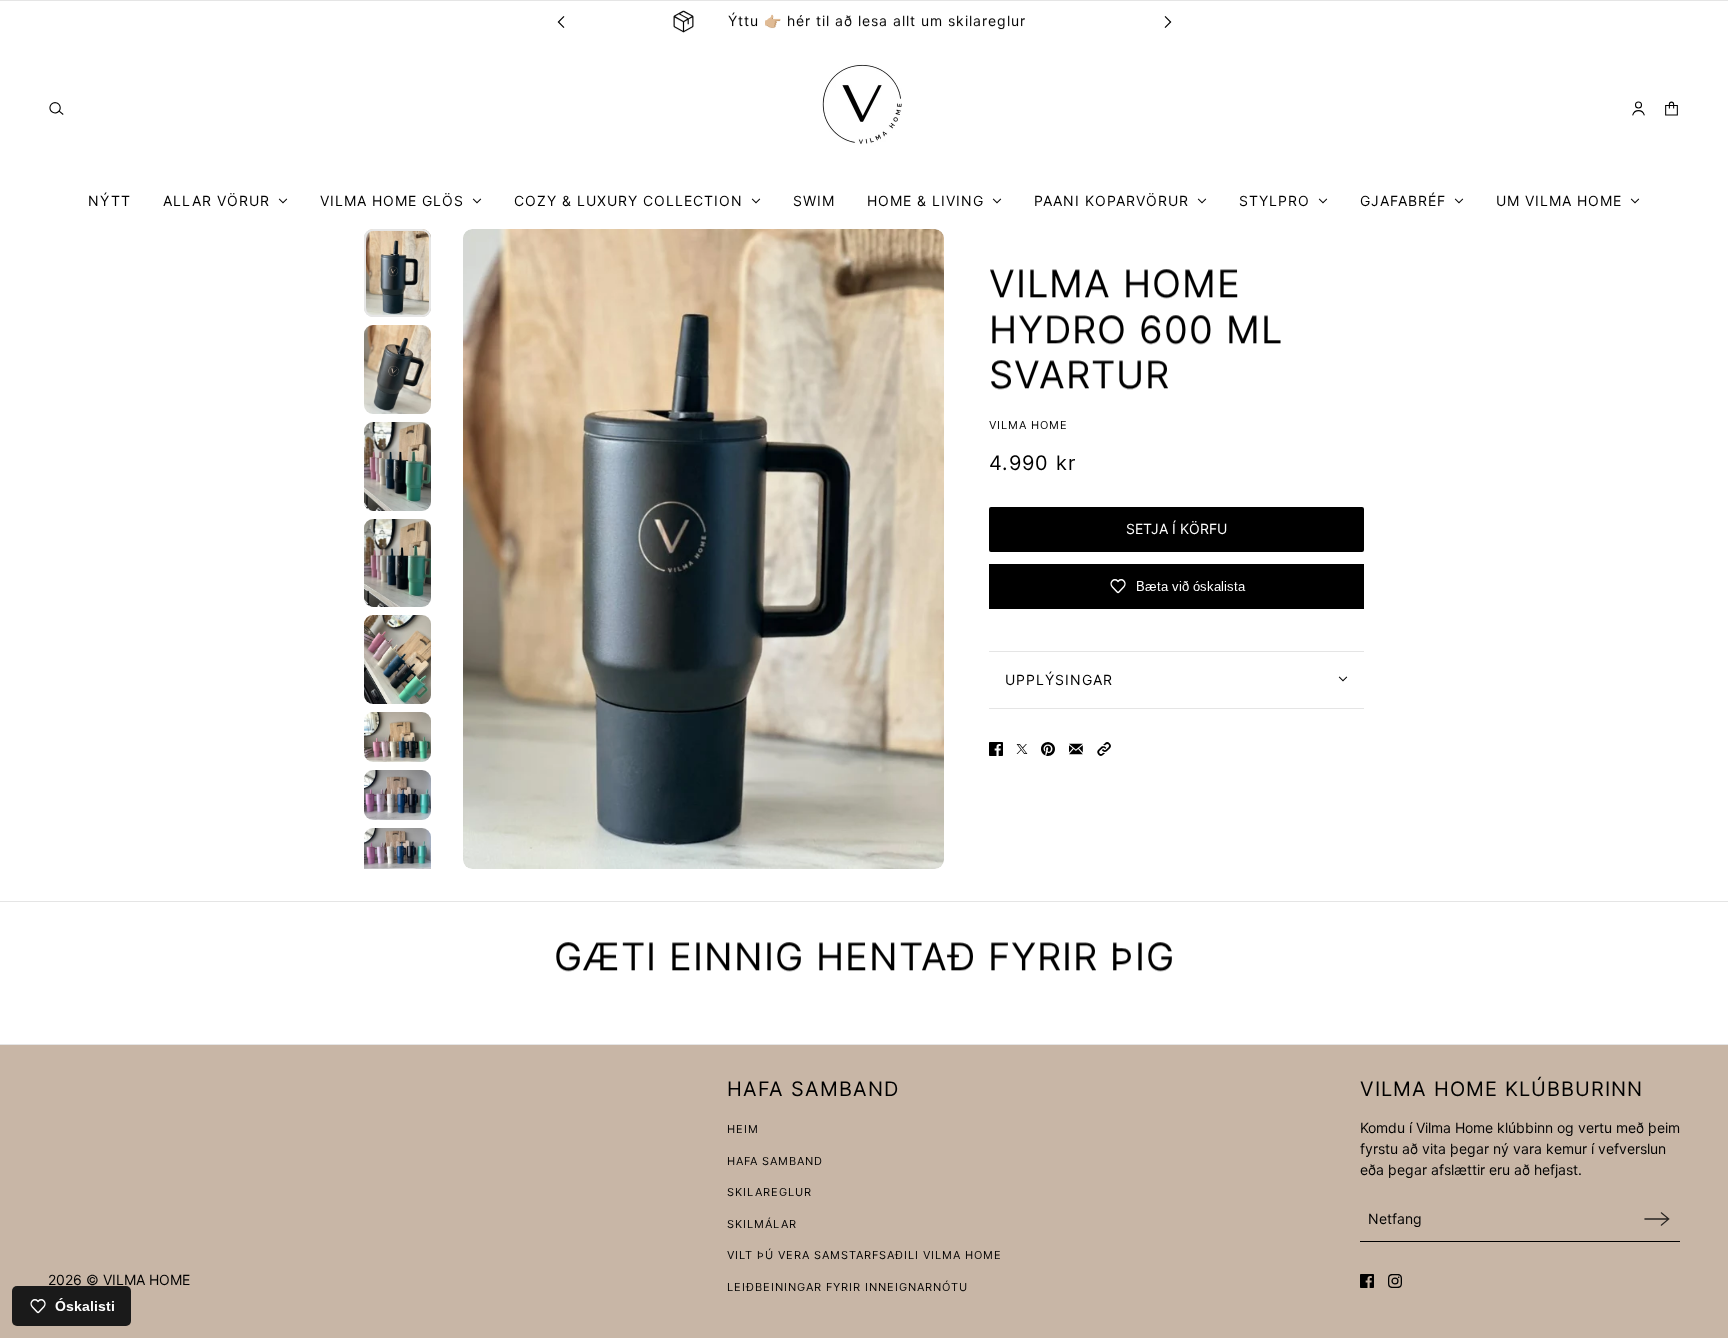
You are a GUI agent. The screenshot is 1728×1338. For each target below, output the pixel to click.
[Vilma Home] (864, 108)
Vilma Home (1028, 424)
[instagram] (1395, 1281)
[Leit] (56, 108)
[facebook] (1367, 1281)
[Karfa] (1671, 108)
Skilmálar (762, 1224)
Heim (743, 1129)
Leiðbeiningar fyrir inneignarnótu (847, 1287)
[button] (1104, 749)
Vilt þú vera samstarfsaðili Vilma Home (864, 1255)
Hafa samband (775, 1161)
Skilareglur (769, 1192)
